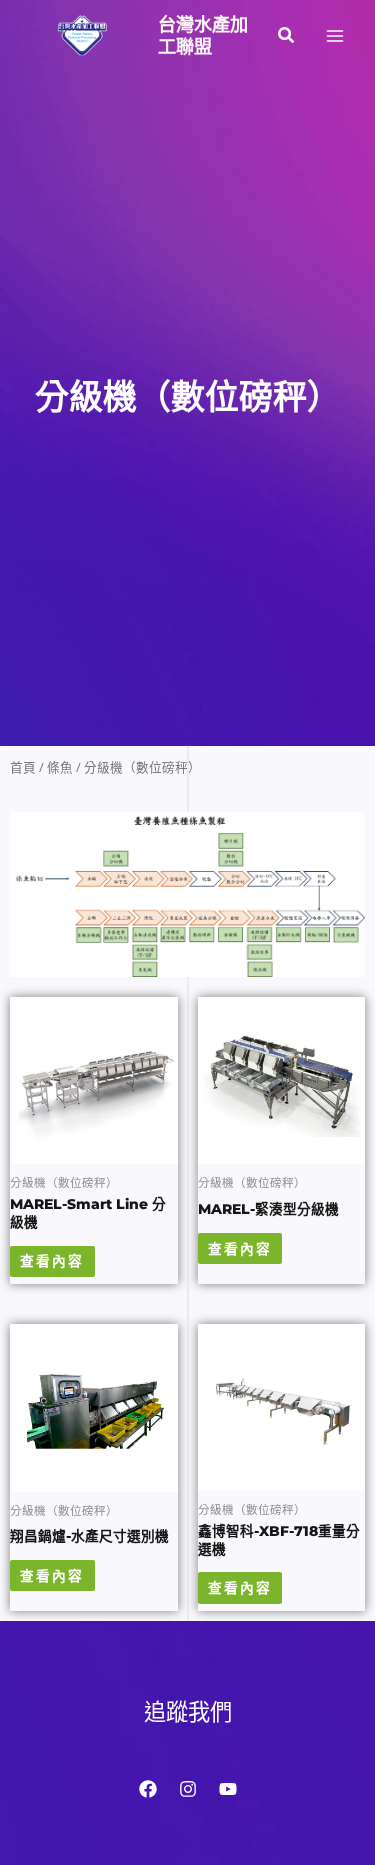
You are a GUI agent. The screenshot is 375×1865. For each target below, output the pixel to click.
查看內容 (52, 1260)
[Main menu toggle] (335, 35)
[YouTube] (228, 1789)
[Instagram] (188, 1789)
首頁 (23, 767)
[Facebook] (148, 1789)
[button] (287, 36)
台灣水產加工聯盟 (203, 35)
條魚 (60, 767)
